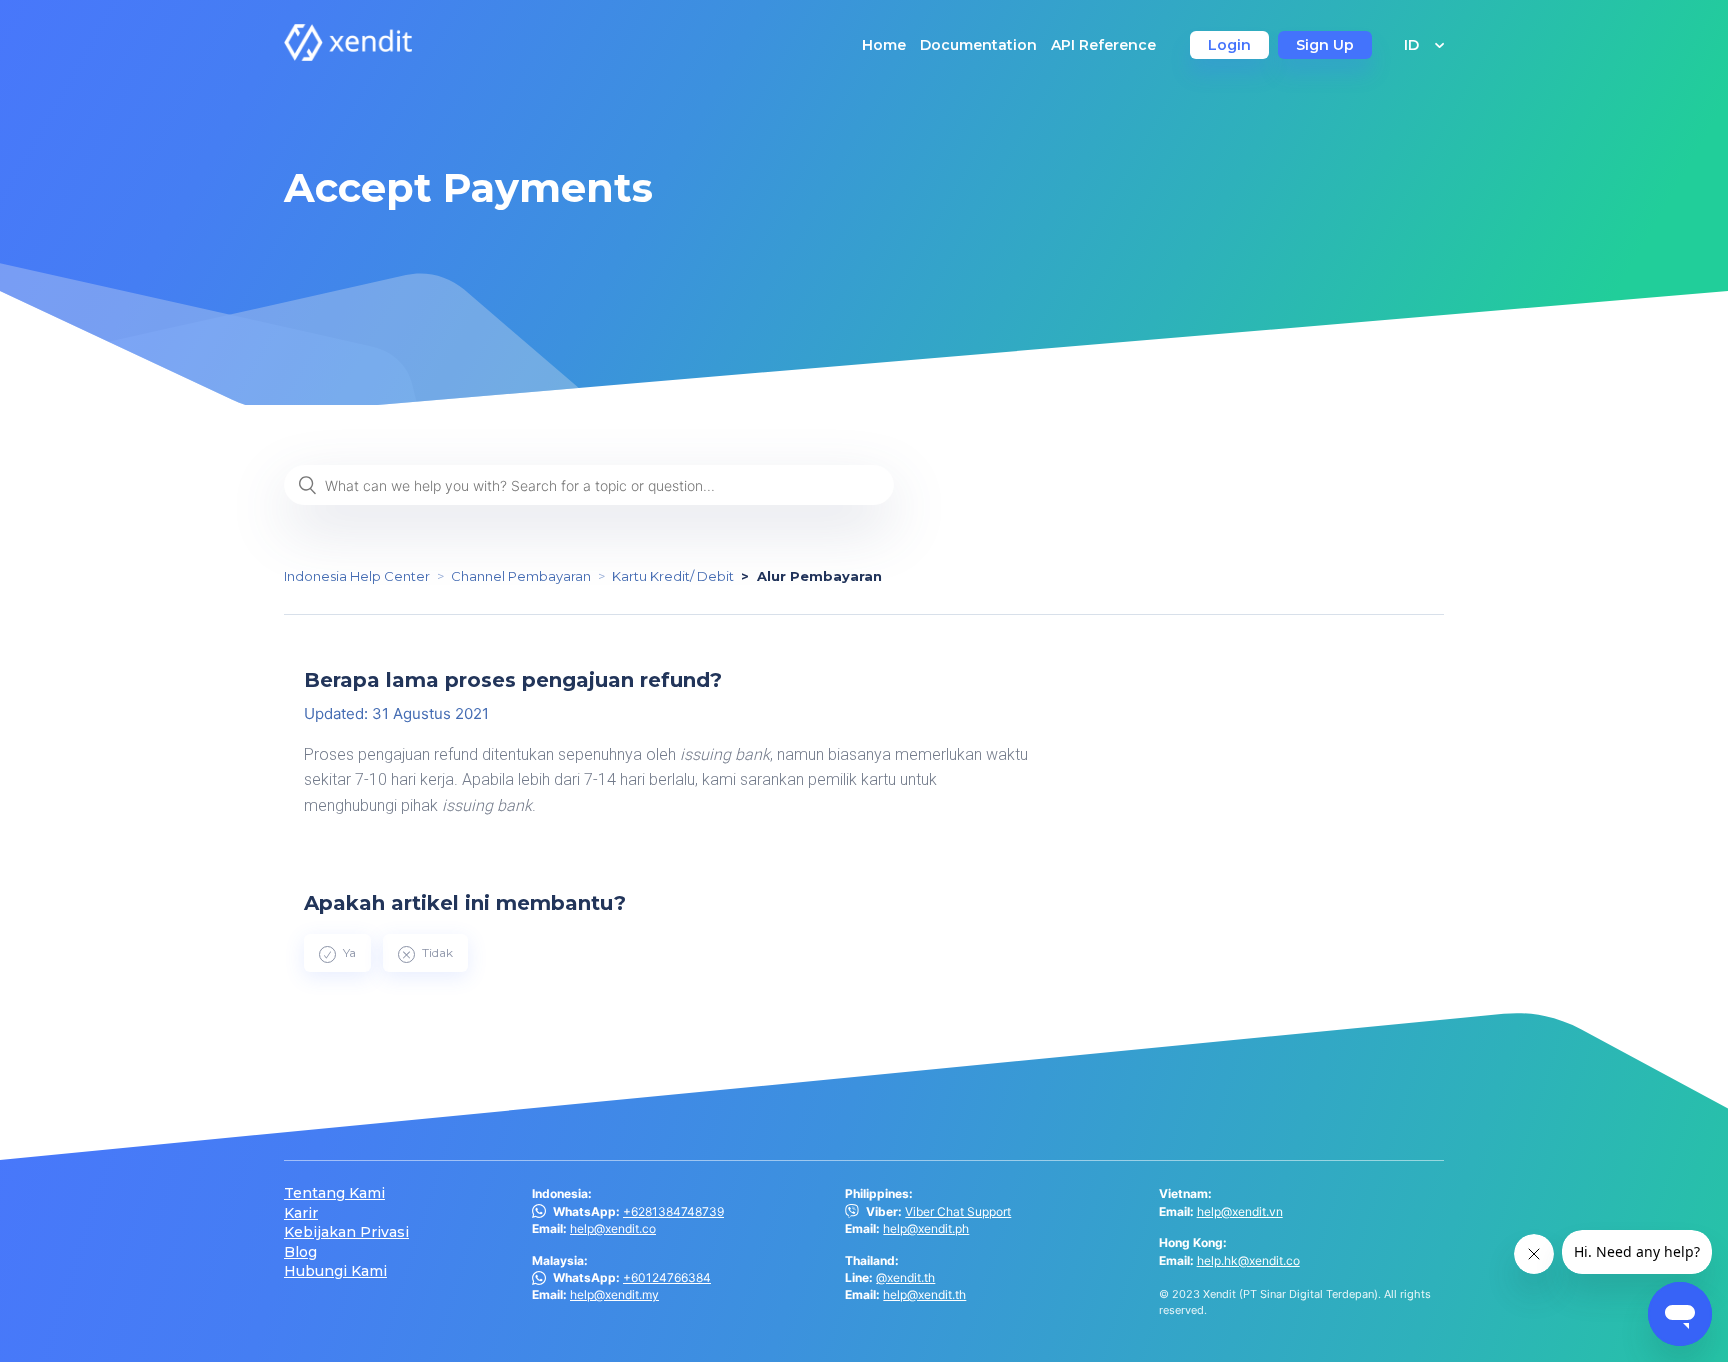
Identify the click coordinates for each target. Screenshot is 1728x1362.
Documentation (978, 45)
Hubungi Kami (335, 1271)
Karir (301, 1213)
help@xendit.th (924, 1294)
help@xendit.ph (926, 1228)
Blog (300, 1252)
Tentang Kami (334, 1193)
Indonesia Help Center (357, 576)
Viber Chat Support (958, 1211)
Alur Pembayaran (819, 576)
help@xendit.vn (1240, 1211)
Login (1229, 45)
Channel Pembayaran (521, 576)
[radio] (337, 953)
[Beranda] (348, 55)
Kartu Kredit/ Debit (673, 576)
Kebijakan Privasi (346, 1232)
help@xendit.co (613, 1228)
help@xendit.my (614, 1294)
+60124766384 (667, 1277)
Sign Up (1325, 45)
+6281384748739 (673, 1211)
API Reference (1103, 45)
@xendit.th (905, 1277)
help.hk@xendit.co (1248, 1260)
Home (884, 45)
